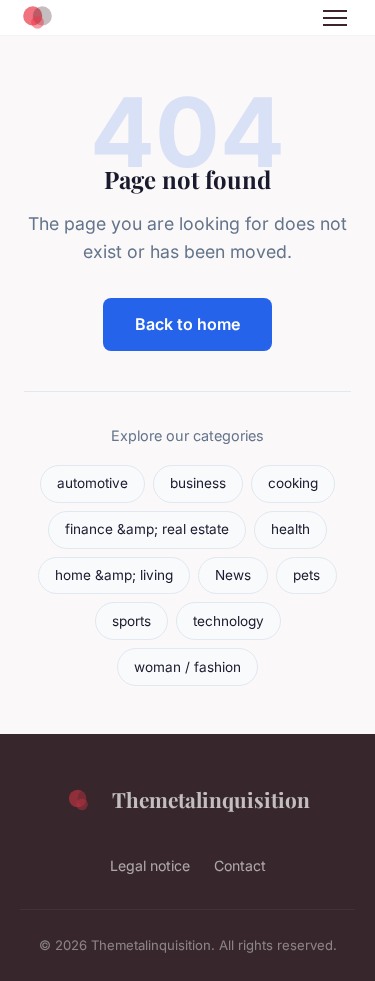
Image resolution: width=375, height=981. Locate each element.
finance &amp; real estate (147, 529)
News (233, 575)
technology (228, 621)
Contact (240, 865)
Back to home (187, 324)
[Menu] (335, 18)
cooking (293, 483)
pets (306, 575)
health (290, 529)
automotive (92, 483)
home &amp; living (114, 575)
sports (131, 621)
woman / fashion (187, 667)
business (198, 483)
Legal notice (150, 865)
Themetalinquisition (211, 799)
